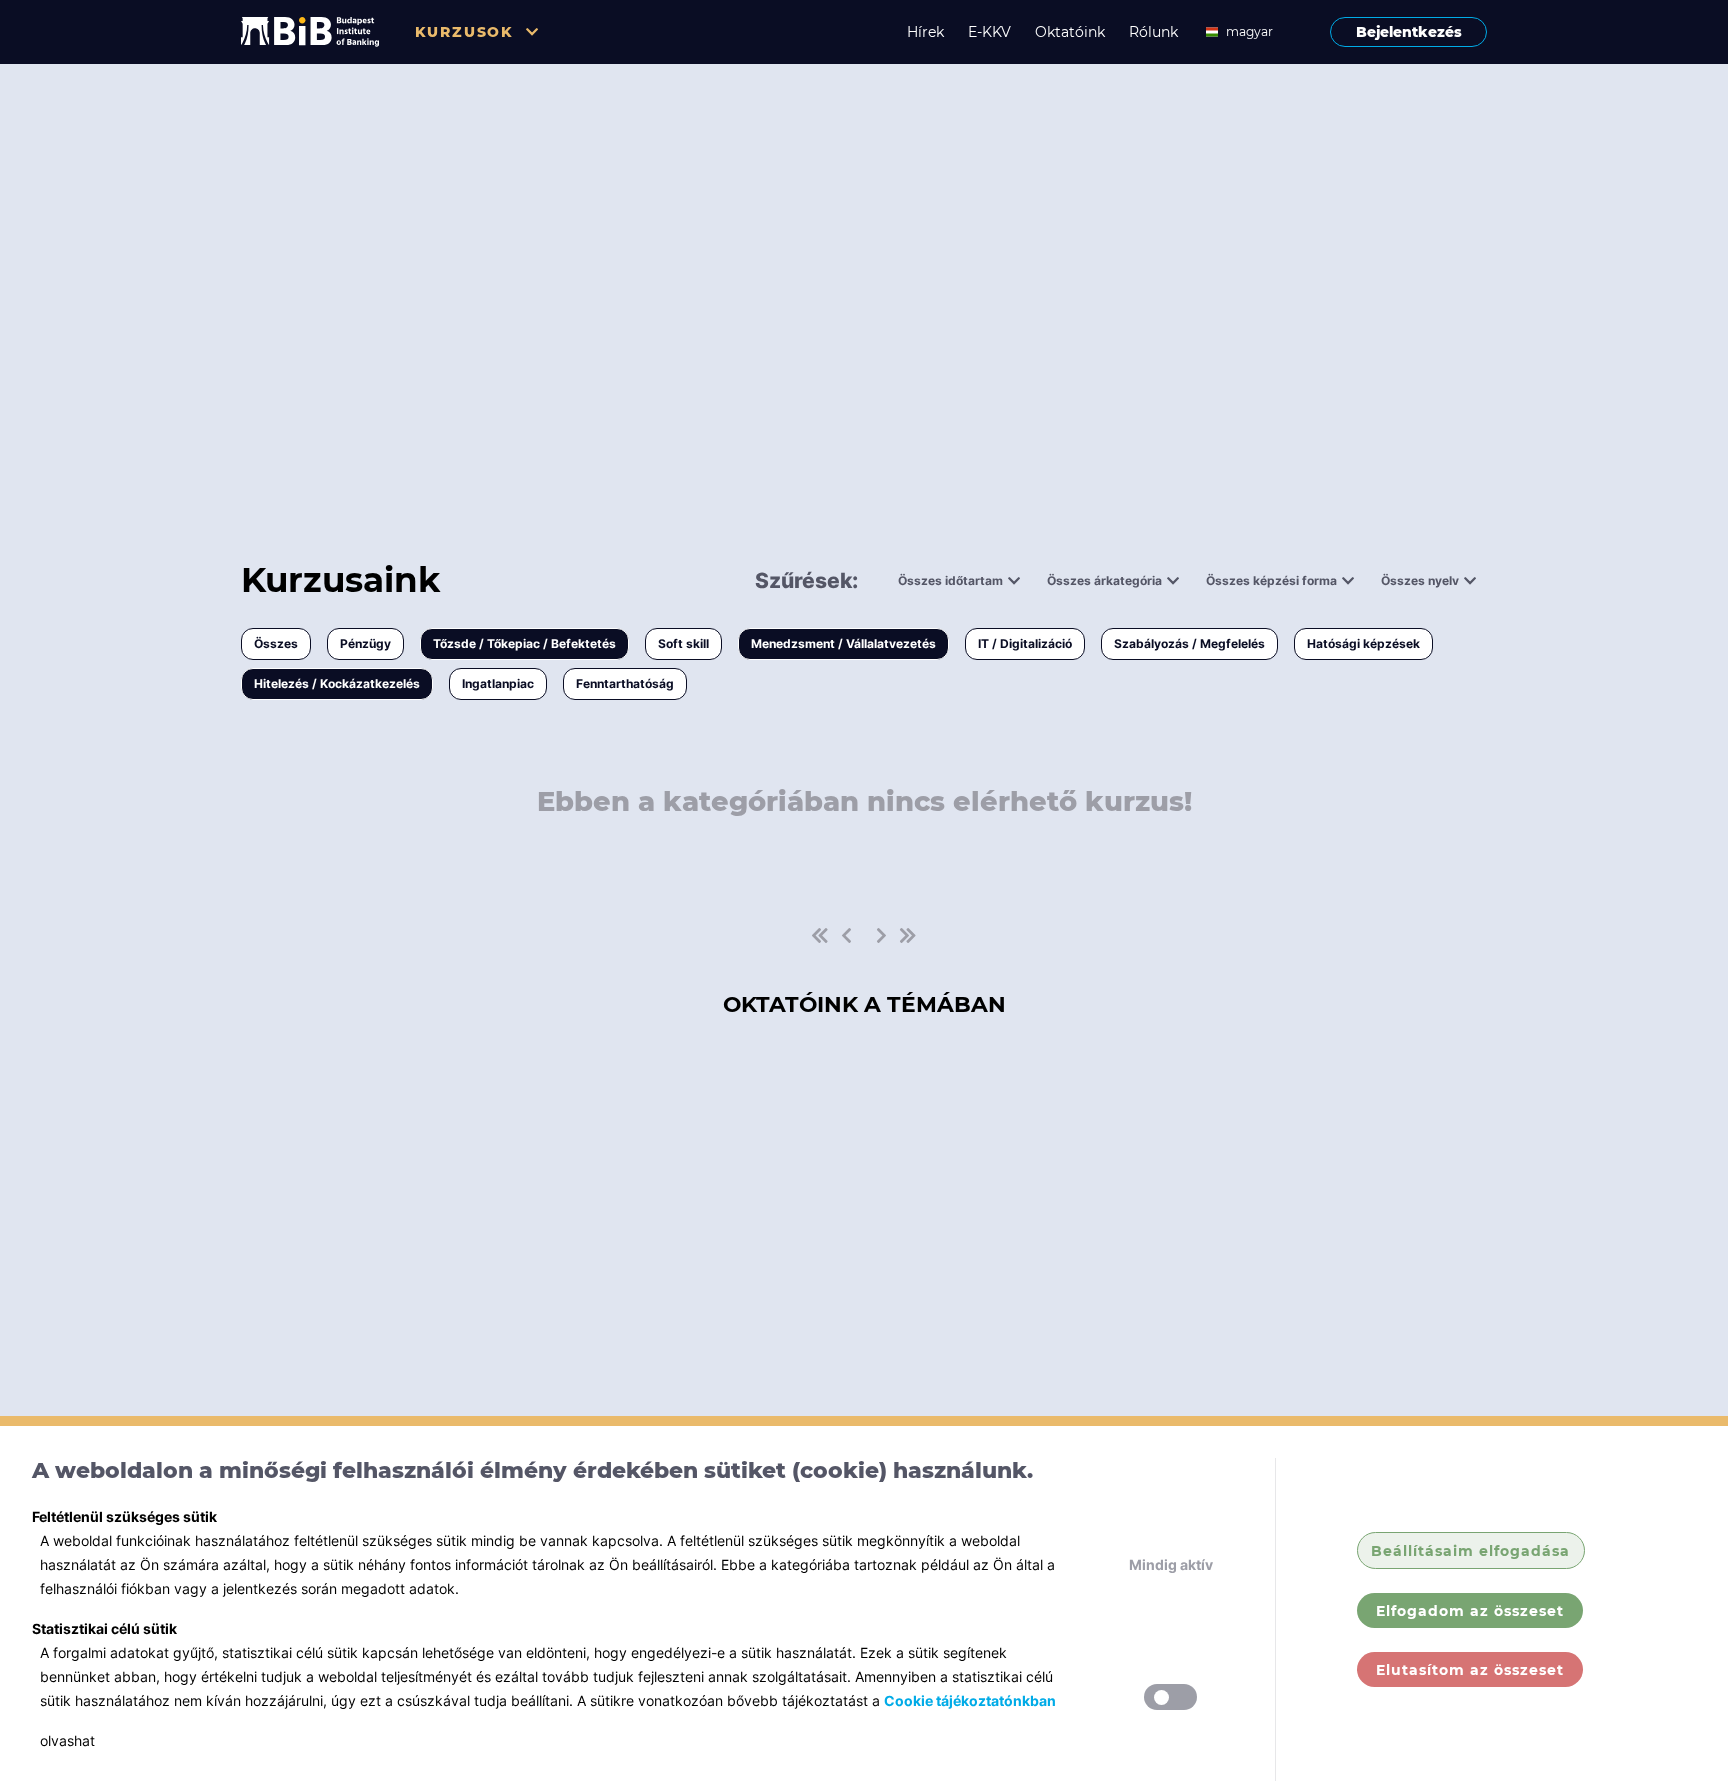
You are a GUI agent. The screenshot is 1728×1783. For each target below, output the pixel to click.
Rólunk (1153, 32)
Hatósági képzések (1363, 643)
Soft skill (683, 643)
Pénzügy (365, 643)
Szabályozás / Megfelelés (1189, 643)
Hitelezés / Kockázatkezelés (337, 683)
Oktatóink (1070, 32)
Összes (276, 643)
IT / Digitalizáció (1025, 643)
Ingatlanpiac (498, 683)
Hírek (925, 32)
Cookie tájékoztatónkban (970, 1700)
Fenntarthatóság (625, 683)
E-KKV (989, 32)
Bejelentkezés (1409, 32)
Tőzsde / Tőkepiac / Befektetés (524, 643)
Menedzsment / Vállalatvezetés (843, 643)
